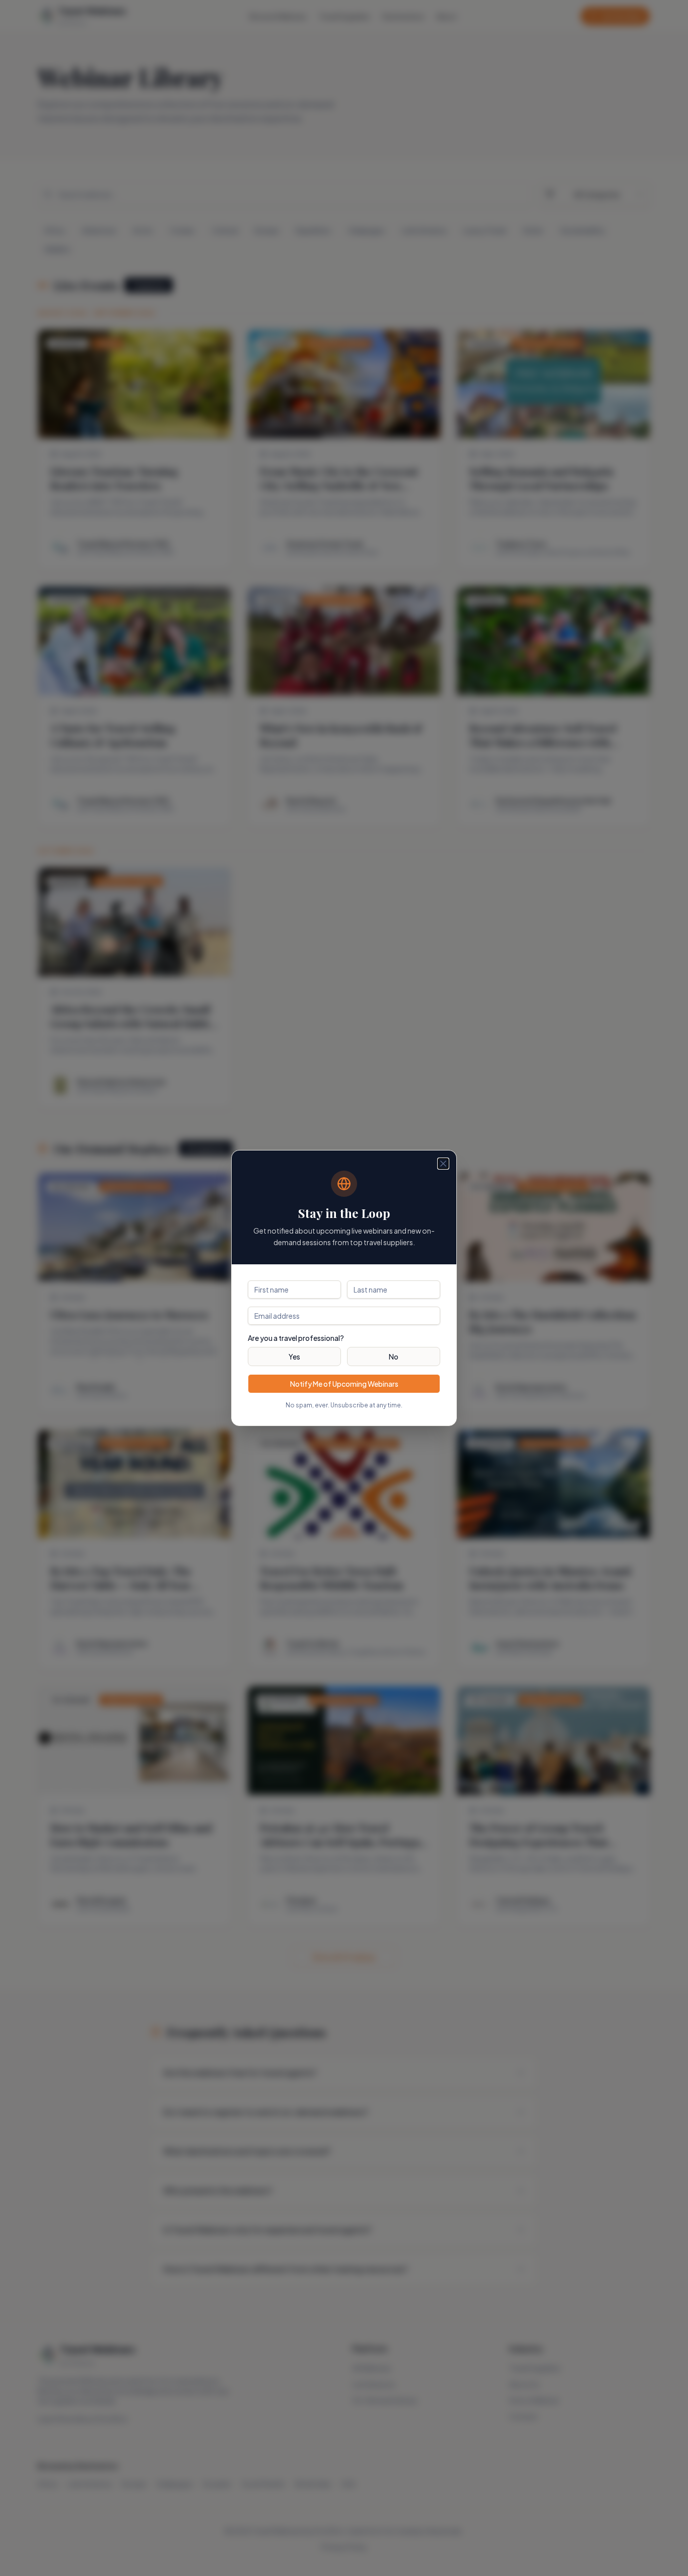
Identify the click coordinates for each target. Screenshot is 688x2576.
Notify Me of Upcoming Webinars (344, 1384)
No (394, 1357)
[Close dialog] (443, 1164)
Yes (294, 1357)
